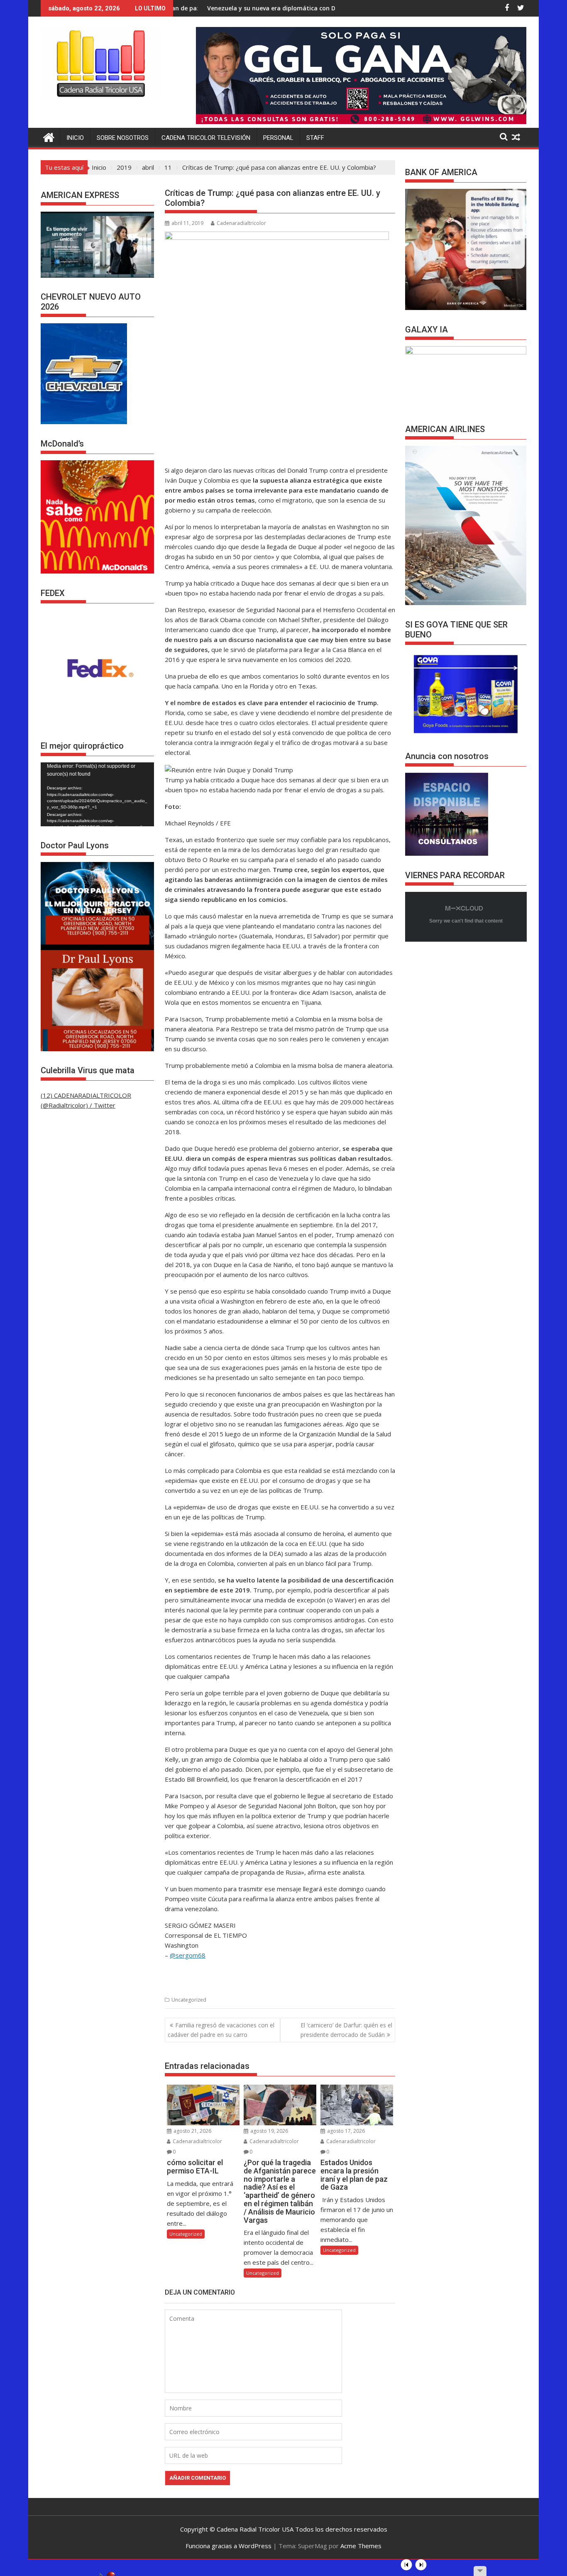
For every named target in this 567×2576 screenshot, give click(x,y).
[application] (97, 794)
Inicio (75, 138)
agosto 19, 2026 (269, 2131)
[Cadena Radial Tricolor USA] (49, 136)
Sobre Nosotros (123, 138)
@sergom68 (188, 1955)
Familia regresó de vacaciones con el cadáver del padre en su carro (221, 2030)
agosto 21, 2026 (192, 2131)
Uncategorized (189, 2000)
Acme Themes (361, 2546)
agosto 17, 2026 (345, 2131)
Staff (315, 138)
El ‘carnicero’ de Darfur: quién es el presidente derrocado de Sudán (346, 2030)
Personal (278, 138)
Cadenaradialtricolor (241, 223)
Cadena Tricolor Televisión (206, 138)
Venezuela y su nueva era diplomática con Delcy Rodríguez (199, 8)
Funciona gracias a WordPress (229, 2546)
